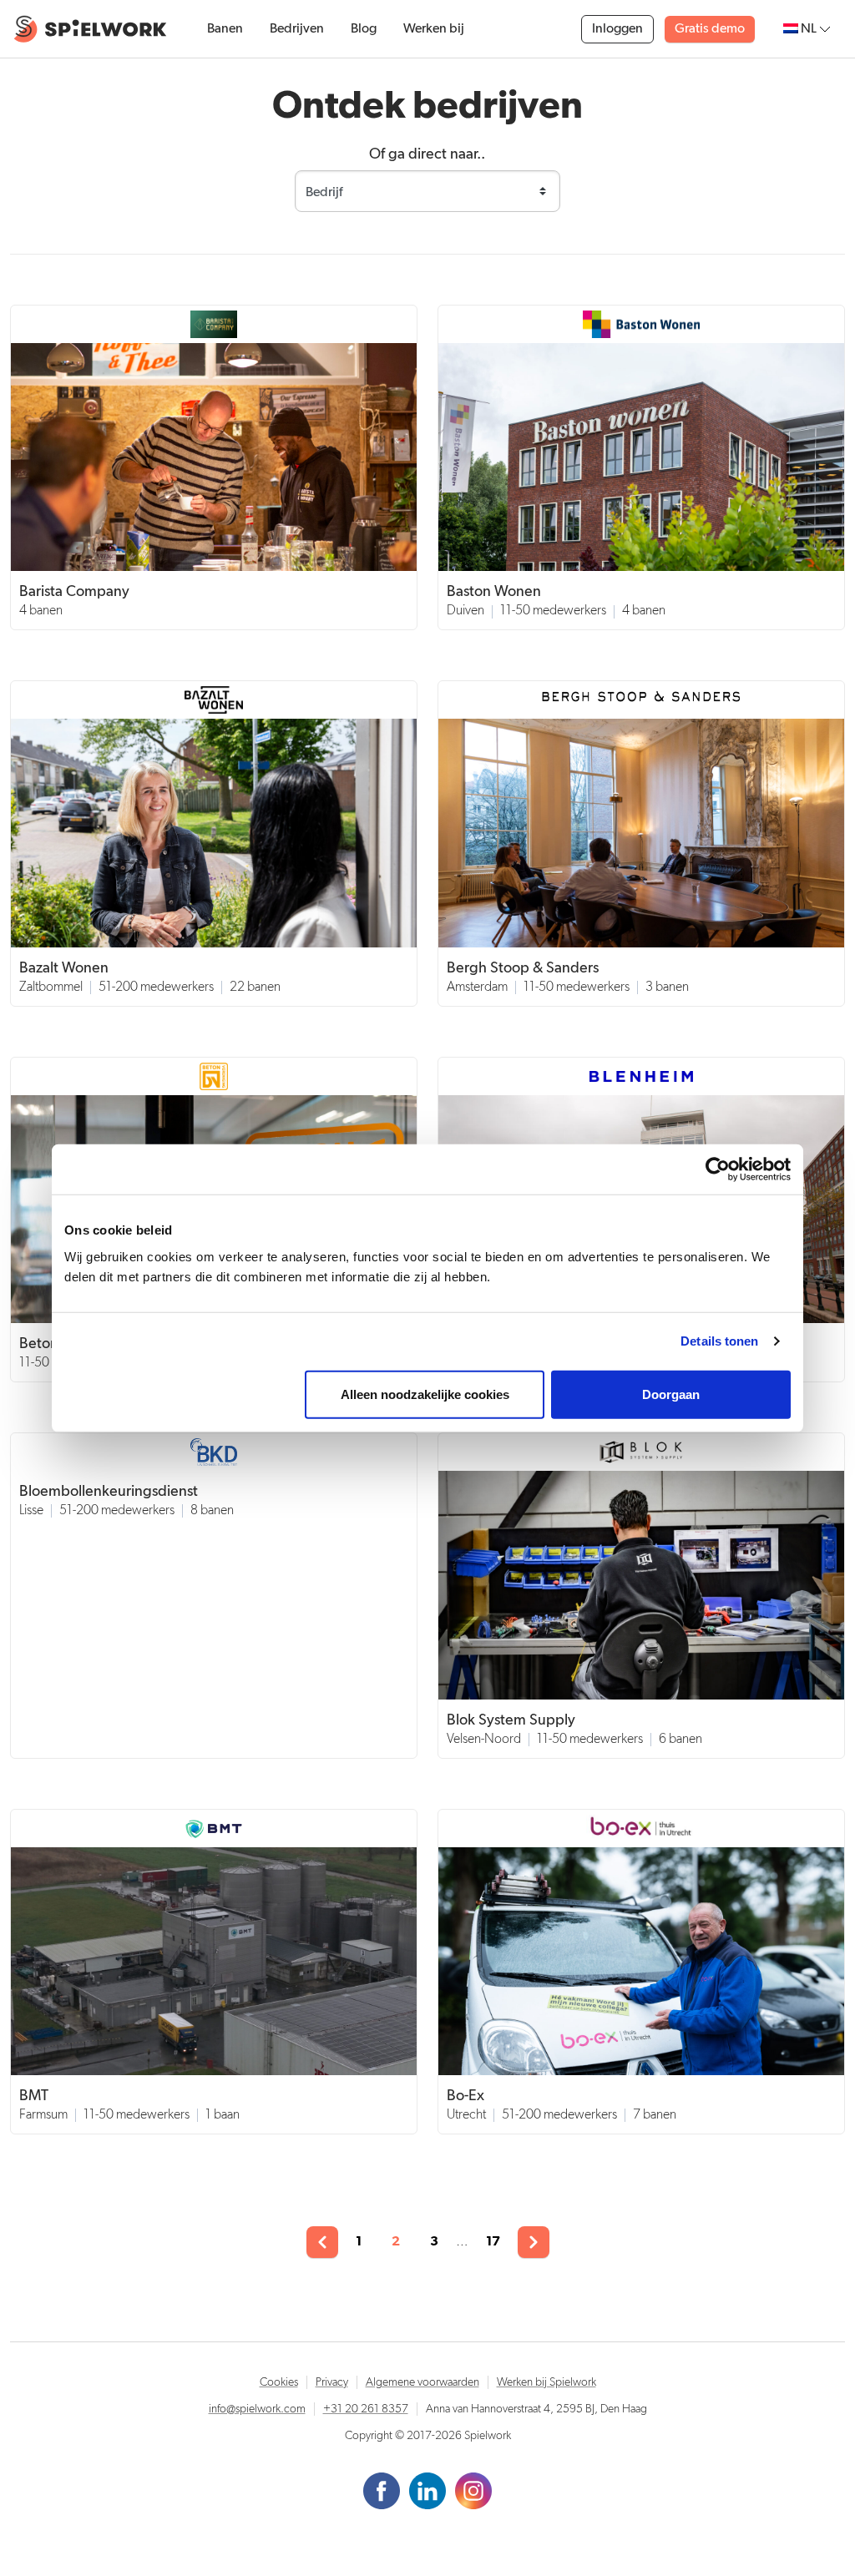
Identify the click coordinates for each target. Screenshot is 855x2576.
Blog (364, 29)
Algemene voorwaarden (422, 2382)
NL (809, 29)
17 (493, 2241)
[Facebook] (383, 2491)
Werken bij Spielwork (546, 2382)
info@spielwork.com (257, 2409)
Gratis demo (710, 29)
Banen (225, 29)
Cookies (279, 2382)
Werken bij (434, 29)
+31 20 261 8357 (366, 2409)
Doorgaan (671, 1394)
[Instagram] (473, 2491)
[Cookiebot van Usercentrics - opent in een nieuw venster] (718, 1169)
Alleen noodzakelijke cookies (425, 1394)
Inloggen (617, 29)
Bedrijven (297, 29)
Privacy (332, 2382)
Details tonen (719, 1341)
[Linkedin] (429, 2491)
